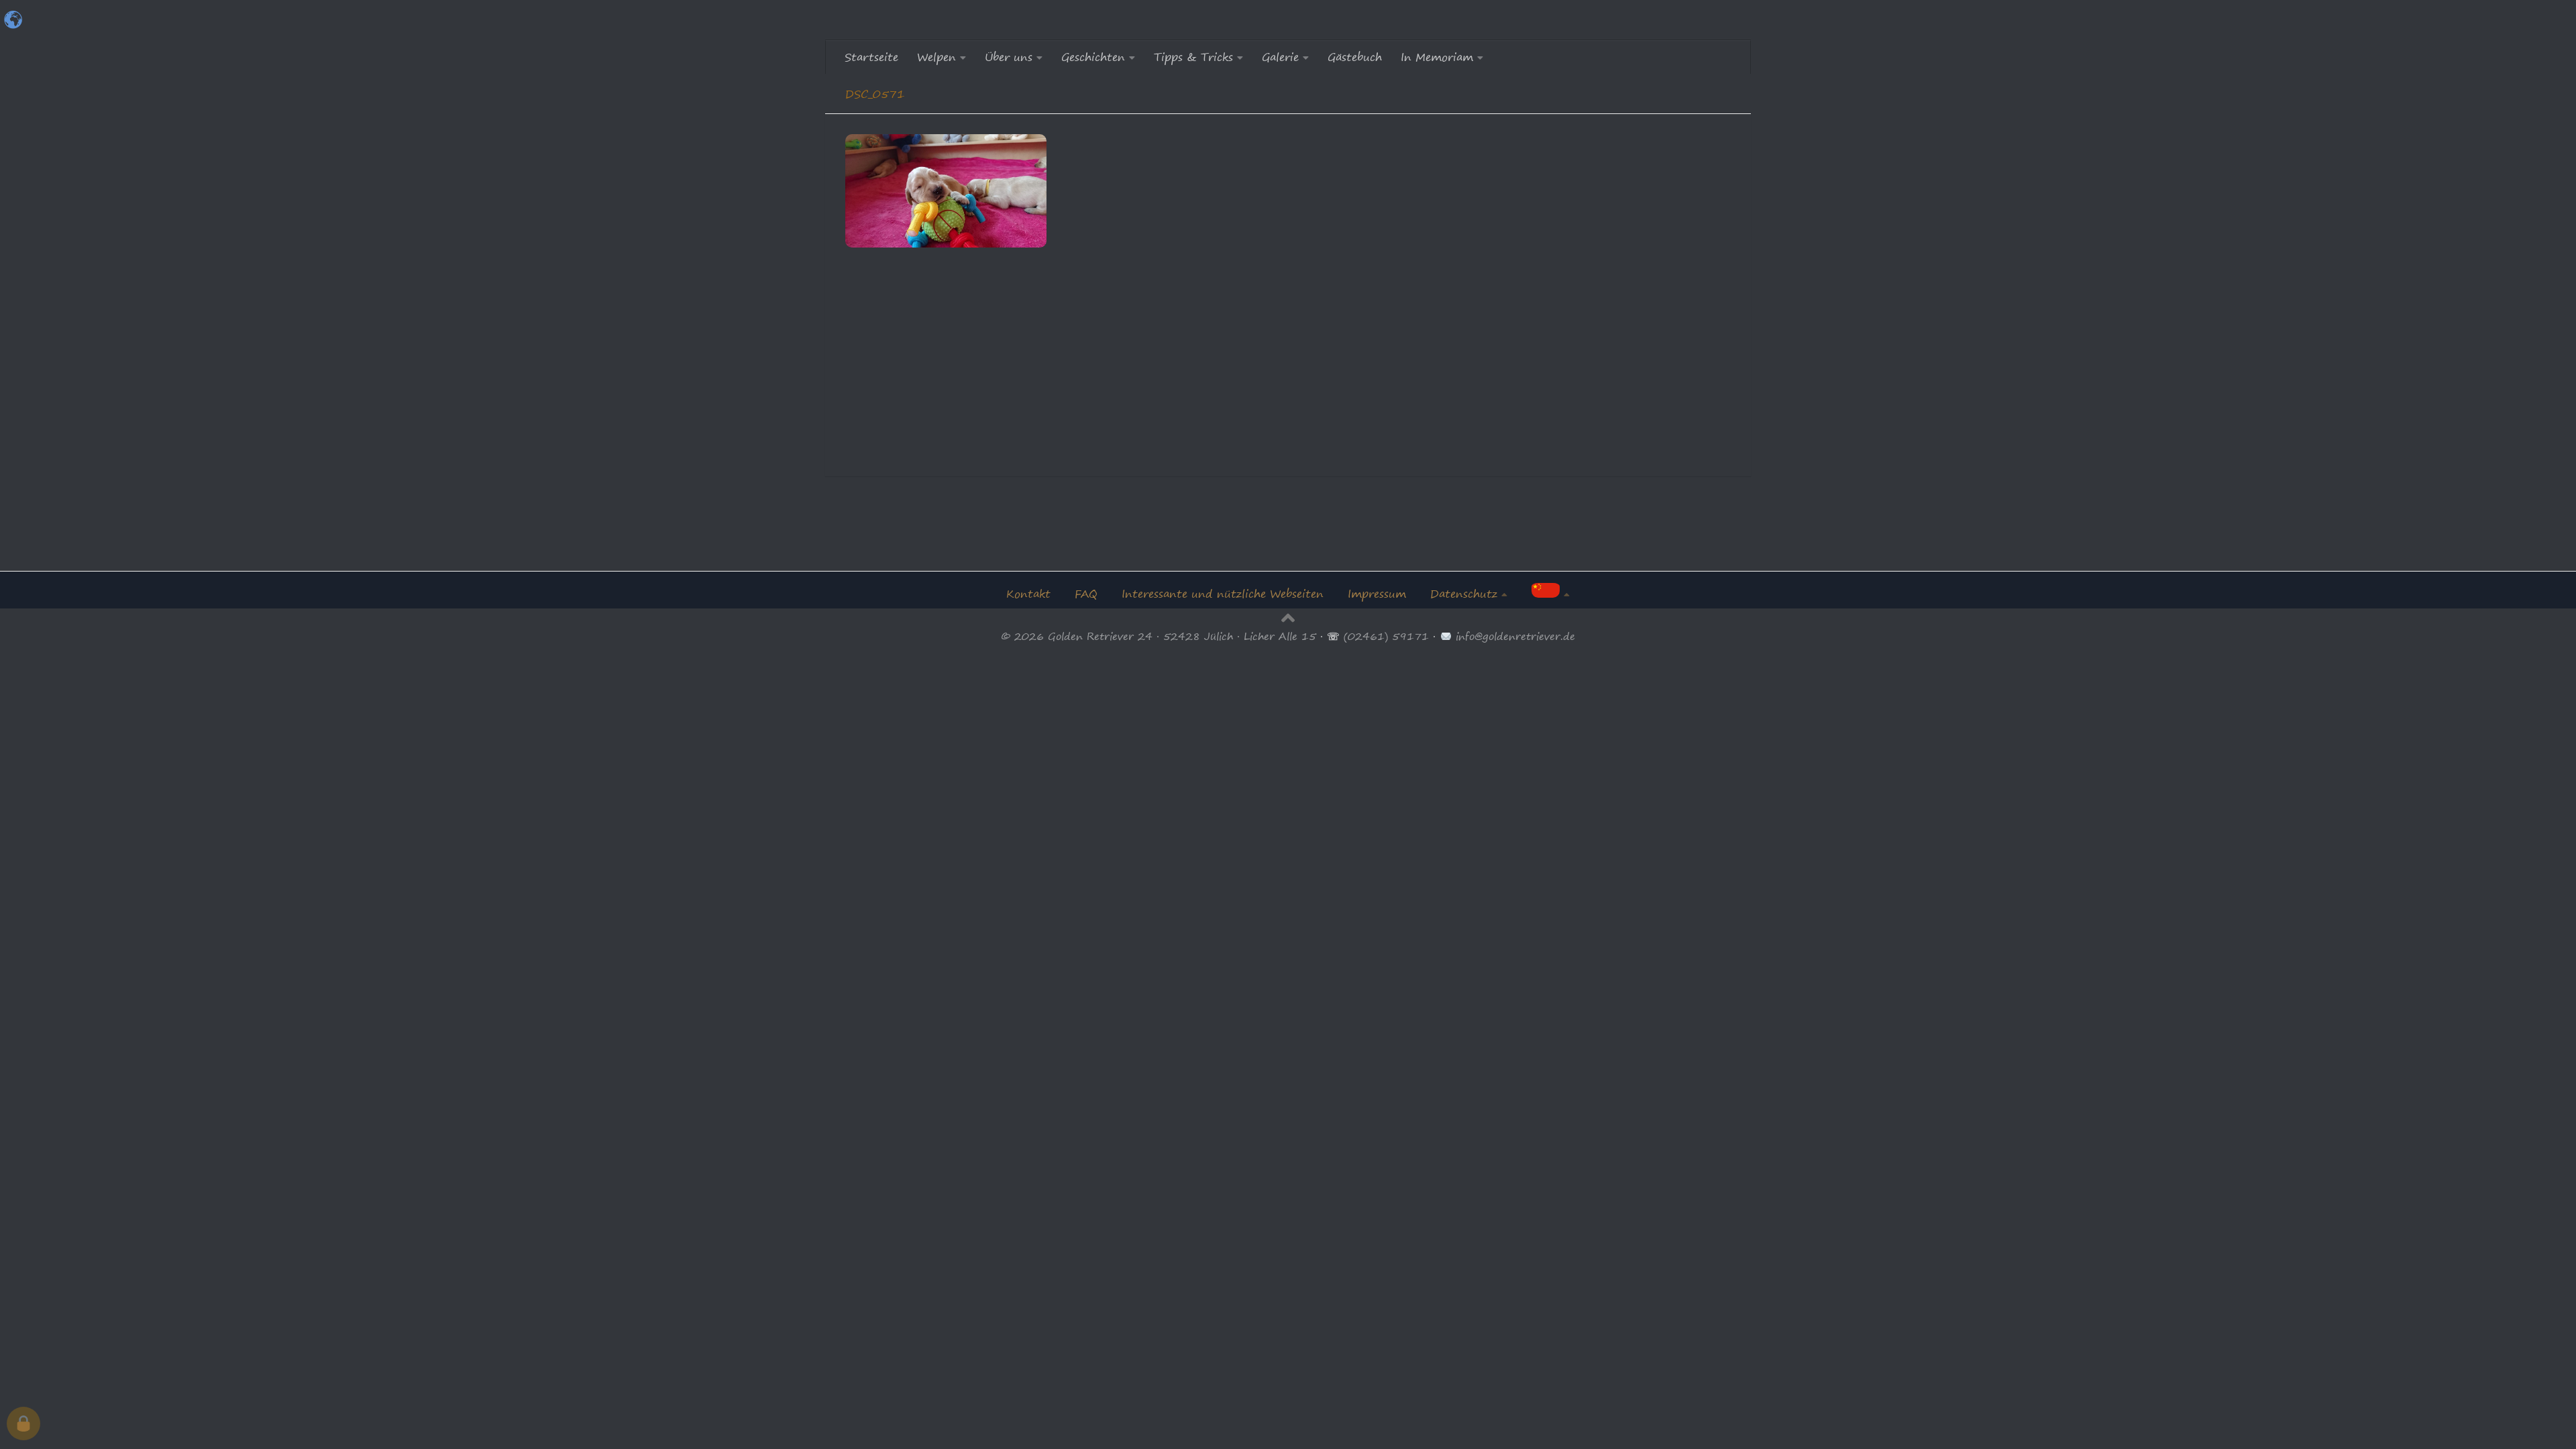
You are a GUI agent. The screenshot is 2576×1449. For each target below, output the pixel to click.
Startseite (871, 57)
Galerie (1280, 57)
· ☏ (1330, 636)
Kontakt (1028, 594)
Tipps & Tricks (1193, 57)
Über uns (1009, 57)
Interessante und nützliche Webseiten (1223, 594)
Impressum (1377, 594)
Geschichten (1093, 57)
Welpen (936, 57)
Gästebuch (1355, 57)
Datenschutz (1464, 594)
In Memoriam (1437, 57)
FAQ (1086, 594)
